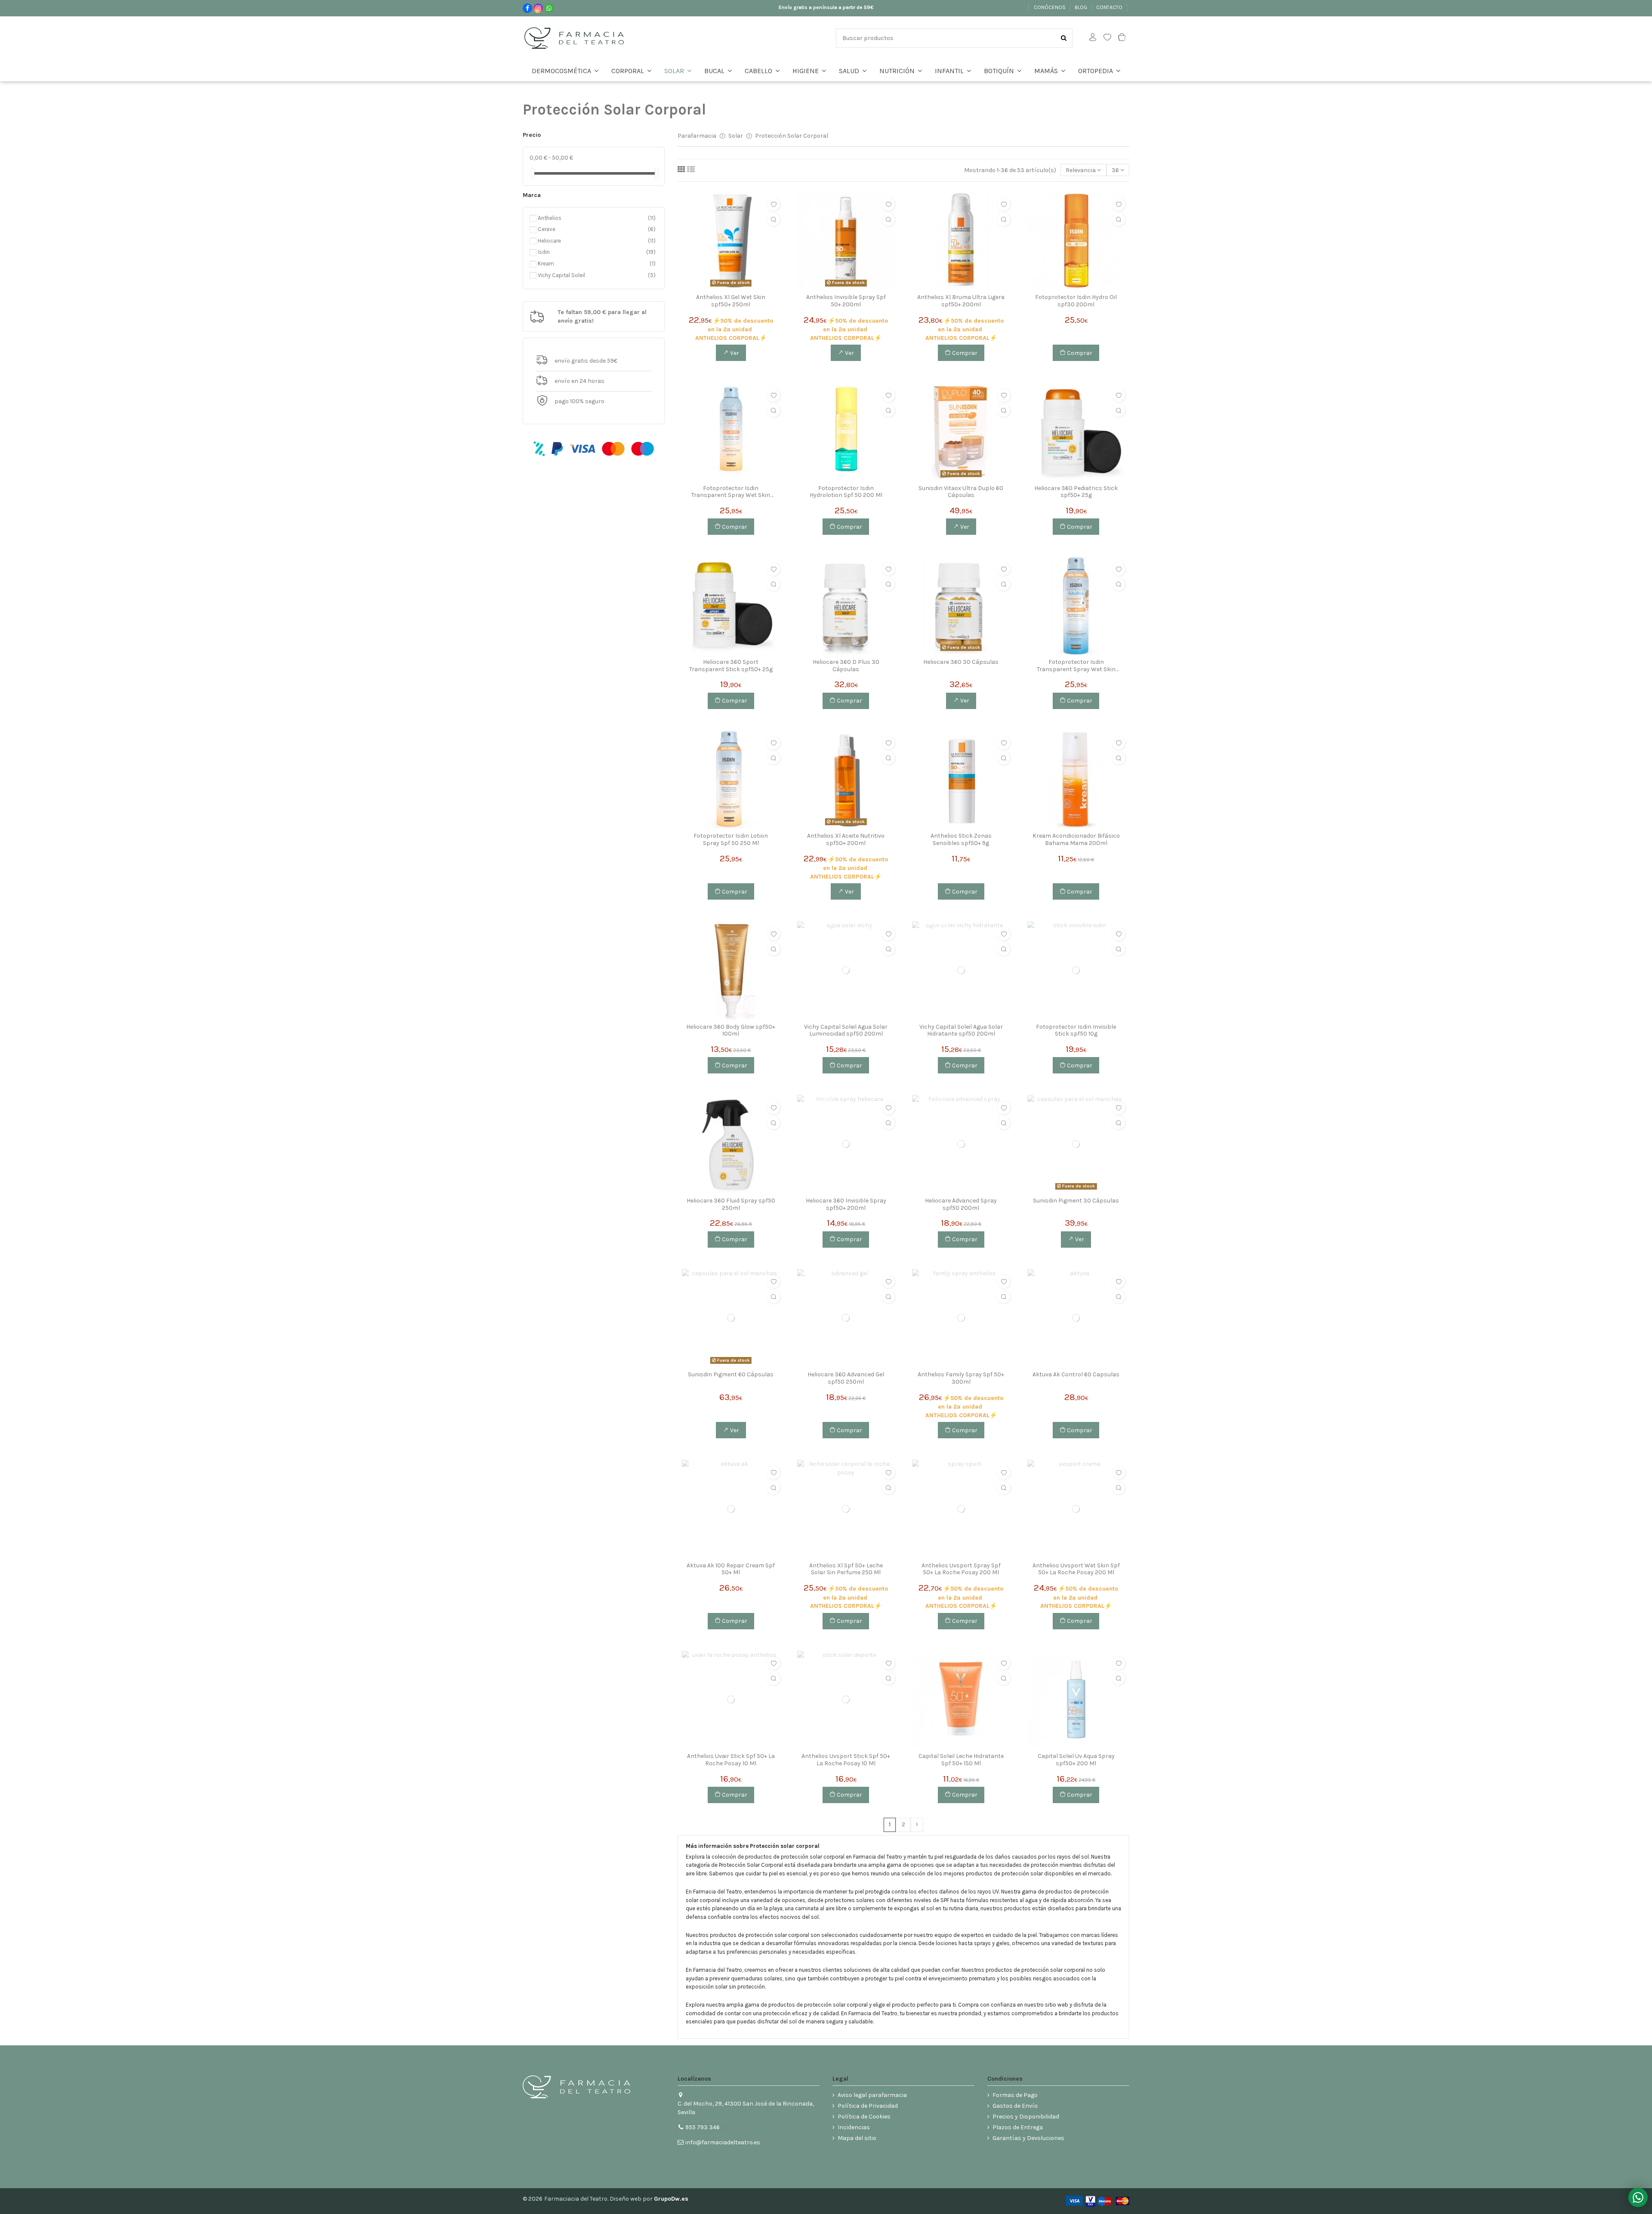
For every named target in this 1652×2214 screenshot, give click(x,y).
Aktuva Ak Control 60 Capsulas (1076, 1375)
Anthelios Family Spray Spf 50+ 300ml (961, 1378)
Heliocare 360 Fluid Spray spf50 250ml (731, 1204)
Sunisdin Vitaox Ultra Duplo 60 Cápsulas (961, 492)
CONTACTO (1110, 7)
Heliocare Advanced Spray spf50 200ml (961, 1204)
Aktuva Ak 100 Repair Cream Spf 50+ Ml (731, 1569)
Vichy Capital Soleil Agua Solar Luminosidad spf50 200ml (846, 1031)
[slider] (533, 173)
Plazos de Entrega (1018, 2127)
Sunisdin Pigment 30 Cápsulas (1076, 1201)
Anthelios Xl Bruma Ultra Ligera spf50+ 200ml (961, 301)
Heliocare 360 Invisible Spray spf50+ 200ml (846, 1204)
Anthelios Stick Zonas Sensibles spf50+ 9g (961, 840)
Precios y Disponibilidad (1026, 2117)
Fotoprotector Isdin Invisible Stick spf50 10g (1076, 1031)
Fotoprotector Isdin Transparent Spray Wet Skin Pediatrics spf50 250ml (1076, 666)
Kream (591, 264)
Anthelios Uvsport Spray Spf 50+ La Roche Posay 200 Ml (961, 1569)
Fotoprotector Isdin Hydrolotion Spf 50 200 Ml (846, 492)
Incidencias (854, 2127)
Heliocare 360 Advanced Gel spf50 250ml (846, 1378)
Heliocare (591, 241)
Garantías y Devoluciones (1028, 2138)
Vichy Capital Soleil (591, 275)
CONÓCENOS (1050, 7)
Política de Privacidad (868, 2106)
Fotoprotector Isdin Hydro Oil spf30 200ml (1076, 301)
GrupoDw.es (671, 2199)
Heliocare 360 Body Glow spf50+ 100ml (731, 1031)
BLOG (1082, 7)
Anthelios (591, 218)
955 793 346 (703, 2127)
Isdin (591, 252)
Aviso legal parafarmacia (872, 2095)
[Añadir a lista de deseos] (774, 204)
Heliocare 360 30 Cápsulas (961, 662)
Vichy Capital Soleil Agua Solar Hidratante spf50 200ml (961, 1031)
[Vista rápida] (774, 219)
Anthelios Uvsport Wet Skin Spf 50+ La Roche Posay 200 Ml (1076, 1569)
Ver (734, 353)
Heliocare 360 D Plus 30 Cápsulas (846, 666)
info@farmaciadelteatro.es (723, 2142)
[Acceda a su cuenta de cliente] (1093, 38)
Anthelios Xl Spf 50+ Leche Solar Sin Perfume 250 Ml (846, 1569)
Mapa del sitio (857, 2138)
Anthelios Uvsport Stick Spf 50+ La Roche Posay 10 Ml (846, 1760)
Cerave (591, 229)
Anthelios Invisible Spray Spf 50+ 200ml (846, 301)
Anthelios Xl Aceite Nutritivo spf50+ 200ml (846, 840)
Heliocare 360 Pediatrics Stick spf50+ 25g (1076, 492)
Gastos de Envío (1015, 2106)
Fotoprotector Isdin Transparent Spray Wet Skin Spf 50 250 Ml (731, 492)
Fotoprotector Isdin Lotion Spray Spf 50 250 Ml (731, 840)
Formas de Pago (1015, 2095)
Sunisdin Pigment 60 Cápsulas (731, 1375)
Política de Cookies (864, 2117)
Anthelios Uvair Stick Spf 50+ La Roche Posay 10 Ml (731, 1760)
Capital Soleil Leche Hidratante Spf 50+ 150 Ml (961, 1760)
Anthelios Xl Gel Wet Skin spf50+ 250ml (731, 301)
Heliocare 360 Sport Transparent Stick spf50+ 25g (731, 666)
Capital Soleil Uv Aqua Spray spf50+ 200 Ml (1076, 1760)
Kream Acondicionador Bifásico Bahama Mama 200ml (1076, 840)
